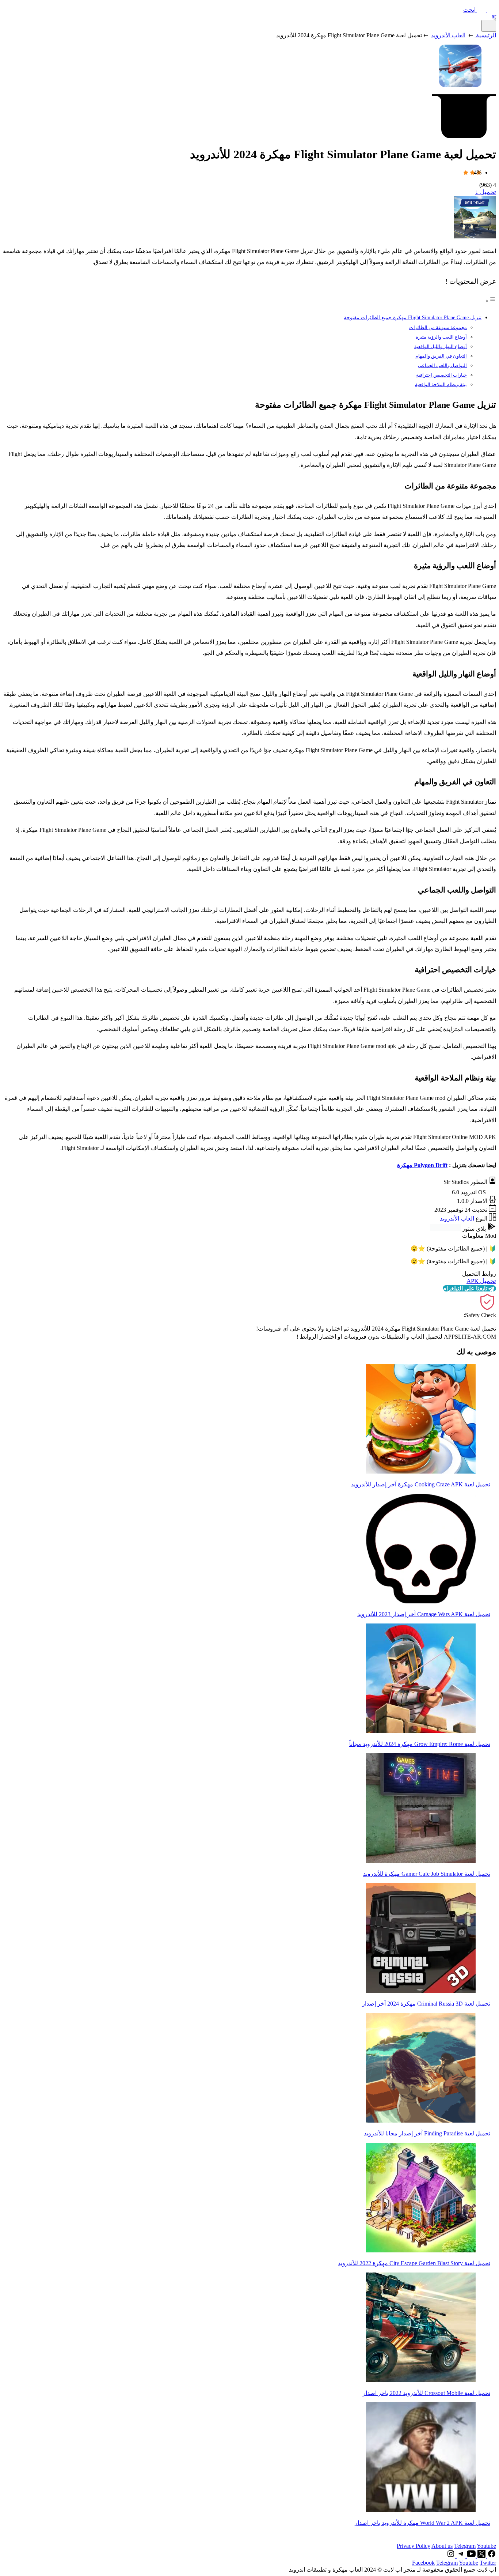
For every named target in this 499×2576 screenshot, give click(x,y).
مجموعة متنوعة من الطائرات (438, 327)
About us (442, 2546)
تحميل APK (481, 1281)
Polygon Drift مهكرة (422, 1165)
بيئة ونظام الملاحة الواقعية (441, 384)
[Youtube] (471, 2556)
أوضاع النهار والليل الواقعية (441, 346)
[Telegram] (460, 2556)
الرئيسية (486, 35)
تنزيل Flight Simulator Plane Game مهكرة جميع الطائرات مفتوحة (413, 317)
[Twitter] (481, 2556)
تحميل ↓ (486, 192)
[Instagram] (451, 2556)
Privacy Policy (414, 2546)
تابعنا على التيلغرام (465, 1288)
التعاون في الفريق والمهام (441, 356)
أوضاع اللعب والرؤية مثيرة (441, 337)
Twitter (488, 2563)
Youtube (486, 2546)
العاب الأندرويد (448, 35)
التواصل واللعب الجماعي (442, 365)
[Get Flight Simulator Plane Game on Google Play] (445, 1229)
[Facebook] (491, 2556)
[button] (480, 10)
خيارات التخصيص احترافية (441, 375)
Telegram (465, 2546)
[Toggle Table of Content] (491, 301)
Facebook (423, 2563)
